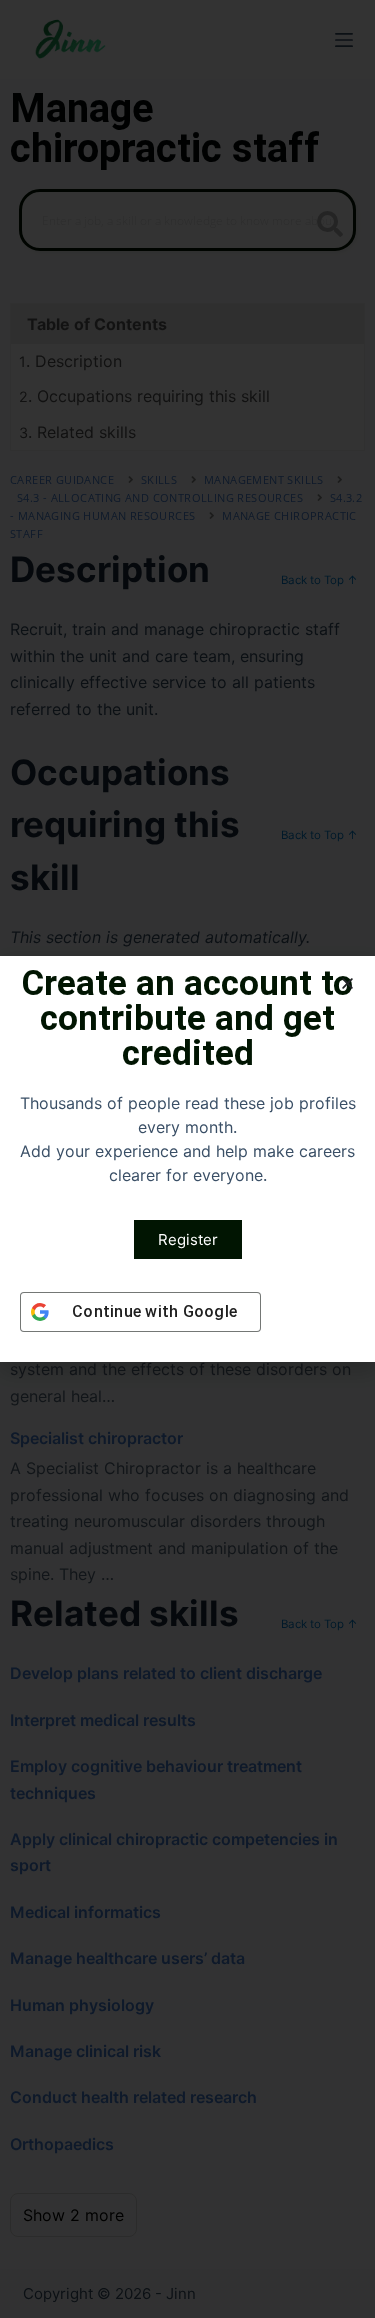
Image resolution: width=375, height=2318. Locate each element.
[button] (347, 983)
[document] (187, 1159)
